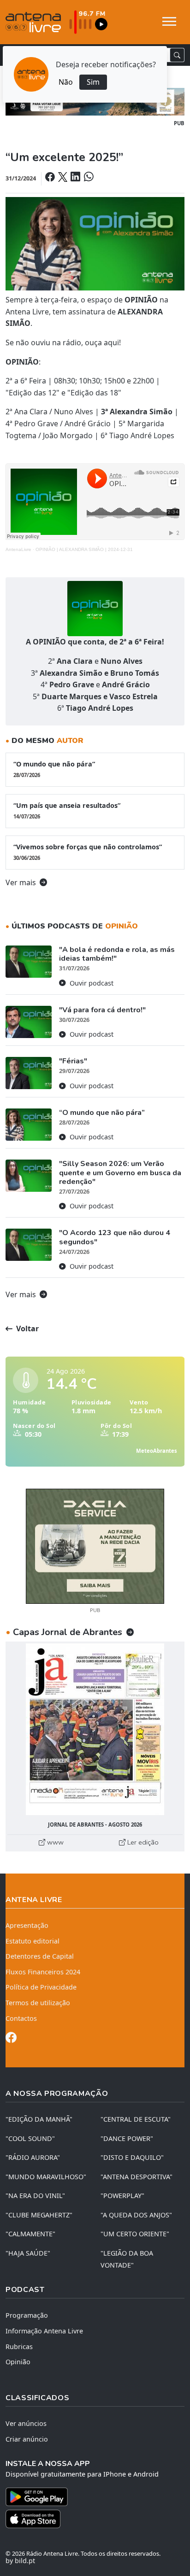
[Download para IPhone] (95, 2519)
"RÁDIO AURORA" (33, 2157)
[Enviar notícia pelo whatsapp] (88, 178)
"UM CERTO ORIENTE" (135, 2234)
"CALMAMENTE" (30, 2234)
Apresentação (27, 1925)
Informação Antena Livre (44, 2331)
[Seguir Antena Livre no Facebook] (11, 2039)
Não (66, 82)
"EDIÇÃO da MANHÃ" (39, 2119)
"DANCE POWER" (127, 2138)
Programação (27, 2315)
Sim (93, 82)
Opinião (18, 2362)
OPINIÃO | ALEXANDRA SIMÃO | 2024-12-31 (84, 549)
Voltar (27, 1329)
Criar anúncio (27, 2439)
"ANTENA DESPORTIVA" (137, 2177)
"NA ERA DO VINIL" (35, 2196)
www (54, 1842)
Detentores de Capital (40, 1956)
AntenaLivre (18, 549)
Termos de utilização (38, 2003)
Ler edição (142, 1842)
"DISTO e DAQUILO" (132, 2157)
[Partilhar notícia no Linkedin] (76, 178)
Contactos (21, 2018)
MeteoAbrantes (157, 1451)
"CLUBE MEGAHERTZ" (39, 2215)
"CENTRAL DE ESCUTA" (136, 2119)
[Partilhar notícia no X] (63, 178)
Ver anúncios (26, 2423)
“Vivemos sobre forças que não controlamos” (88, 852)
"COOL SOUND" (30, 2138)
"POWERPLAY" (122, 2196)
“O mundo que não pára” (54, 769)
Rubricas (19, 2347)
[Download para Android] (89, 2497)
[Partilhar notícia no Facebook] (51, 178)
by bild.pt (20, 2561)
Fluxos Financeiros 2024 (43, 1972)
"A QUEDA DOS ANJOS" (136, 2215)
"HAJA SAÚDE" (28, 2253)
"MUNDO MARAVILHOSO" (46, 2177)
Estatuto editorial (33, 1941)
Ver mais (22, 882)
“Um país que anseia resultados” (67, 810)
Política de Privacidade (41, 1987)
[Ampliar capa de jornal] (95, 1729)
